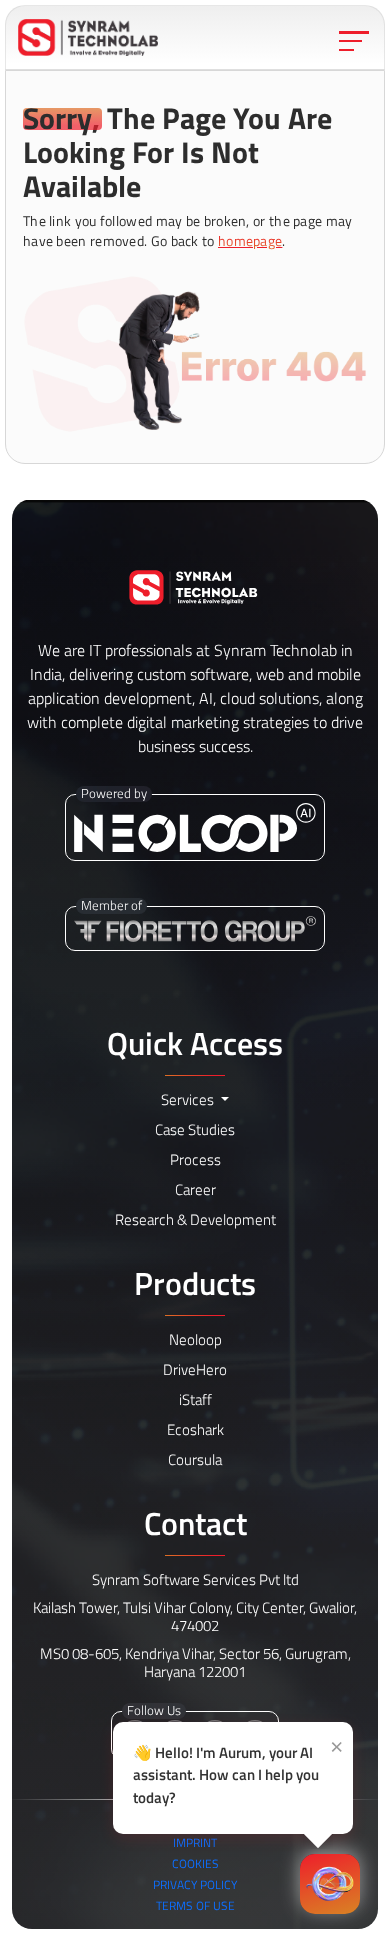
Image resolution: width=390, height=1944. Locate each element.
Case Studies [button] (195, 1129)
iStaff (195, 1399)
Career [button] (195, 1189)
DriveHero (195, 1369)
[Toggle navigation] (354, 41)
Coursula (195, 1459)
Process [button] (195, 1159)
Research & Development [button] (195, 1219)
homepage (250, 240)
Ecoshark (195, 1429)
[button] (88, 37)
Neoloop (195, 1339)
